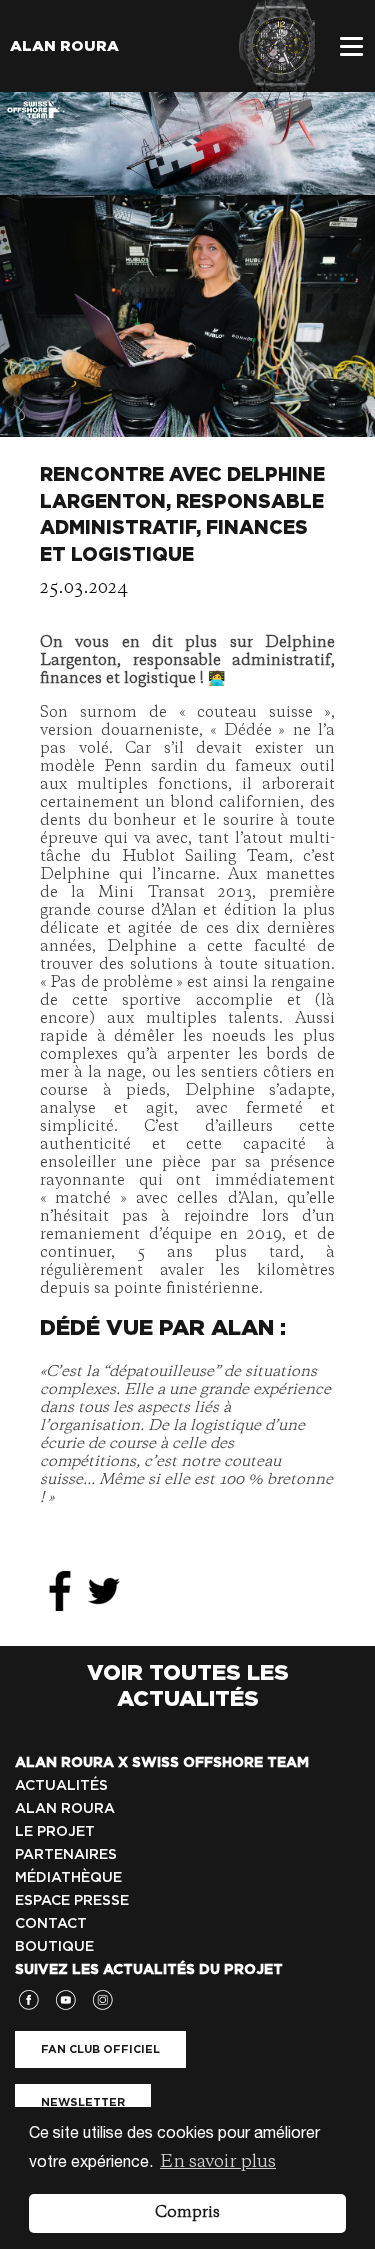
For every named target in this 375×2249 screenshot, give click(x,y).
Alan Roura (64, 46)
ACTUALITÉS (61, 1785)
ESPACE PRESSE (72, 1900)
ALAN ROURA (65, 1808)
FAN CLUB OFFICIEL (100, 2049)
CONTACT (51, 1923)
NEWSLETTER (83, 2102)
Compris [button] (187, 2213)
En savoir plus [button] (218, 2162)
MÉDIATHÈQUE (68, 1877)
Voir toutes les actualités (188, 1685)
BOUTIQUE (54, 1946)
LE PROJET (55, 1831)
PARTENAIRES (66, 1854)
